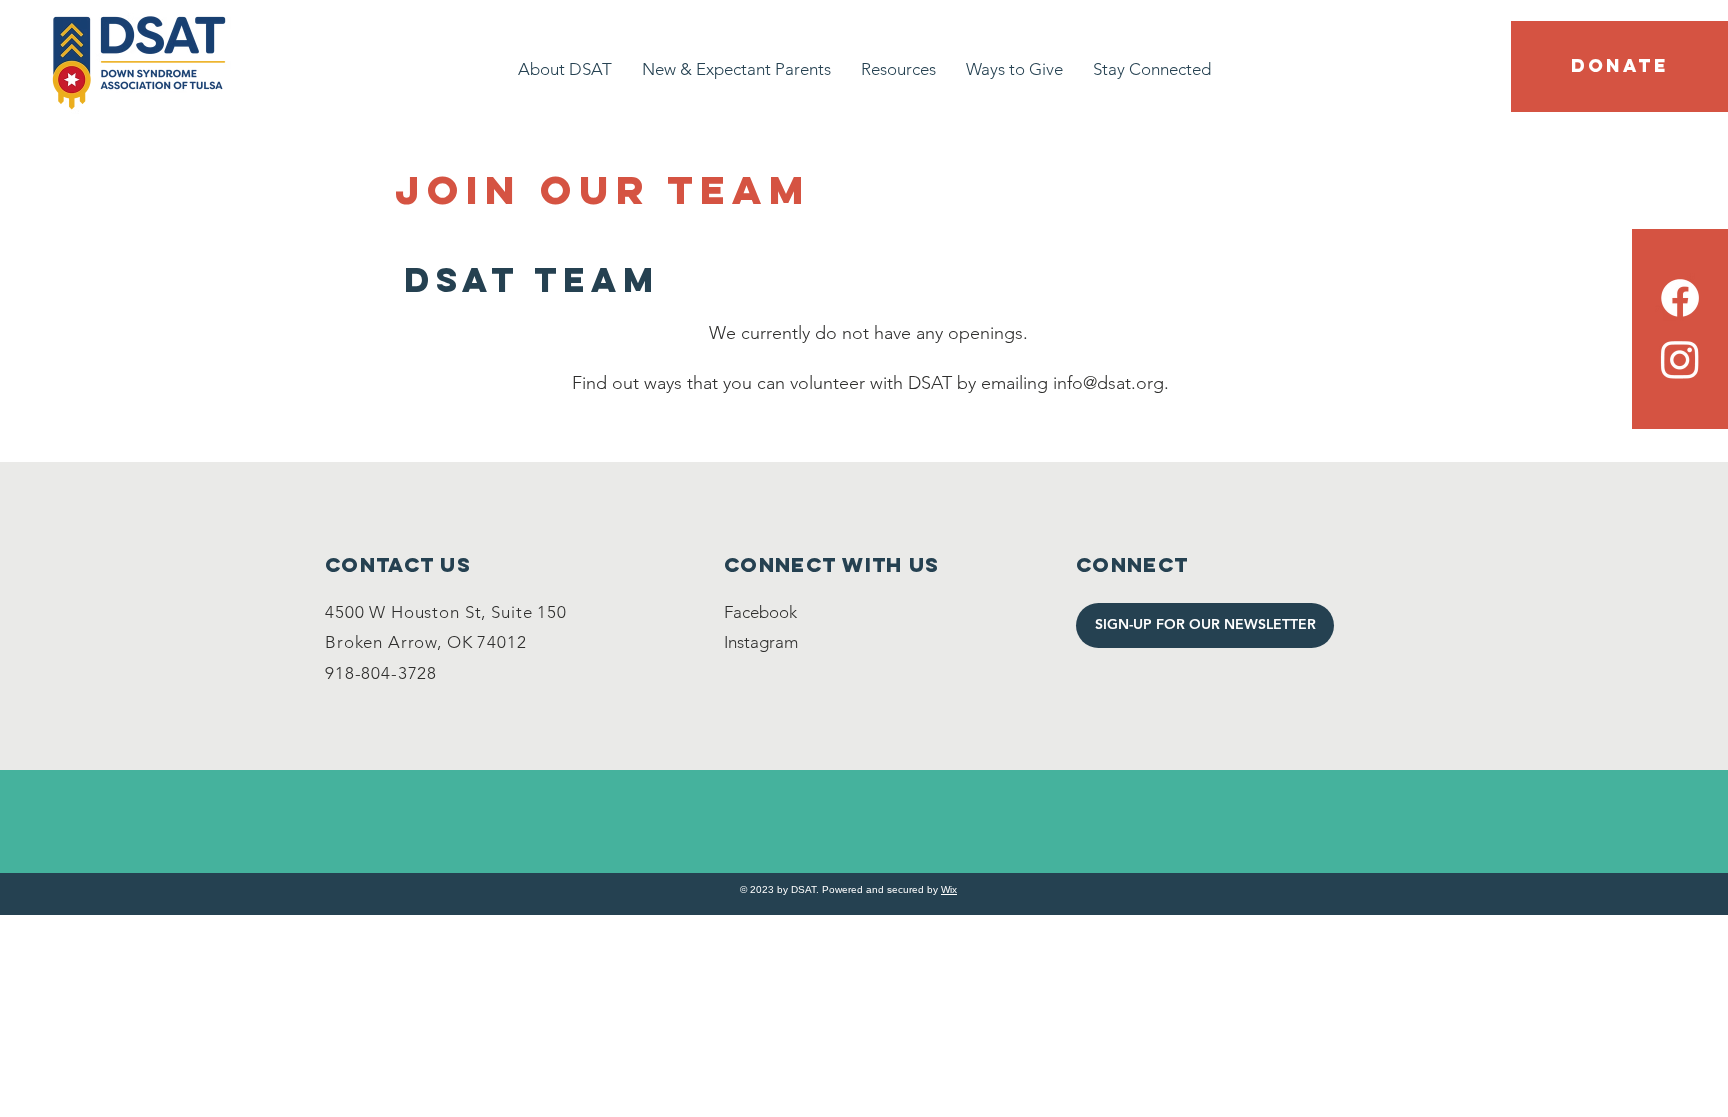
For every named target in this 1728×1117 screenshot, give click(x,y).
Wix (949, 889)
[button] (1619, 66)
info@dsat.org (1108, 383)
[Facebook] (1680, 298)
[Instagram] (1680, 359)
